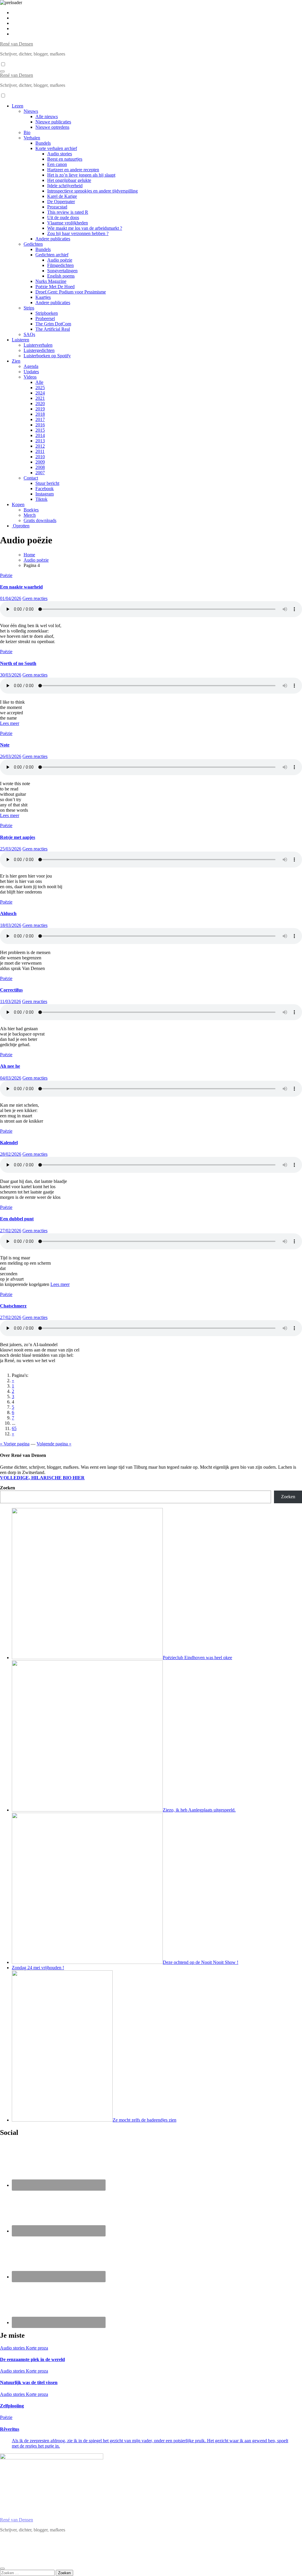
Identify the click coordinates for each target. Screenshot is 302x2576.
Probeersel (45, 318)
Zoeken (8, 1488)
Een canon (57, 164)
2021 (40, 398)
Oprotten (21, 526)
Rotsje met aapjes (18, 837)
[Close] (2, 2569)
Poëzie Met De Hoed (55, 287)
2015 (40, 430)
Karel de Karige (62, 196)
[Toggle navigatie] (2, 71)
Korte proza (37, 2348)
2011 (40, 451)
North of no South (18, 663)
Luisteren (20, 340)
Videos (30, 377)
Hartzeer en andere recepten (73, 170)
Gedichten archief (52, 255)
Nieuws (31, 111)
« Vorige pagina (15, 1444)
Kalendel (9, 1143)
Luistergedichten (39, 350)
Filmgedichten (60, 265)
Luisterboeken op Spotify (47, 356)
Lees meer (10, 723)
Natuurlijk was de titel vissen (29, 2382)
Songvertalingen (62, 271)
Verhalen (32, 138)
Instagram (45, 494)
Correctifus (11, 990)
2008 (40, 467)
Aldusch (8, 913)
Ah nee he (10, 1066)
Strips (29, 308)
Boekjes (31, 510)
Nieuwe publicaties (53, 122)
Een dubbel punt (17, 1219)
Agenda (31, 366)
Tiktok (41, 499)
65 (14, 1428)
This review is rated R (68, 212)
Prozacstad (57, 207)
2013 (40, 441)
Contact (31, 478)
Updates (31, 372)
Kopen (18, 504)
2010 (40, 457)
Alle (39, 382)
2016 (40, 425)
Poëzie (6, 575)
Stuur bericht (47, 483)
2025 (40, 388)
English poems (61, 276)
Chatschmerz (13, 1306)
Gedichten (33, 244)
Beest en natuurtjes (65, 159)
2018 (40, 414)
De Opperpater (61, 202)
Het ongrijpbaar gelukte (69, 180)
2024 (40, 393)
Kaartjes (43, 297)
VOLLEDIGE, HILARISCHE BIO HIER (42, 1478)
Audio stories (60, 154)
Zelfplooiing (12, 2406)
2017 (40, 419)
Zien (16, 361)
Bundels (43, 143)
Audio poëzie (60, 260)
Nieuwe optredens (52, 127)
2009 (40, 462)
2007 (40, 473)
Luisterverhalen (38, 345)
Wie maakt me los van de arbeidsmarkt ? (85, 228)
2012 (40, 446)
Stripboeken (47, 313)
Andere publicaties (53, 239)
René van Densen (17, 44)
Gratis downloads (40, 520)
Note (5, 745)
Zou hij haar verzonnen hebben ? (78, 233)
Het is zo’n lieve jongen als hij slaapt (81, 175)
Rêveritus (10, 2429)
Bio (27, 132)
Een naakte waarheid (21, 587)
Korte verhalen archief (56, 148)
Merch (30, 515)
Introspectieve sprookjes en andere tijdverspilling (92, 191)
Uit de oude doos (63, 217)
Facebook (45, 489)
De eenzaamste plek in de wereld (32, 2359)
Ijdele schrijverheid (65, 186)
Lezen (18, 106)
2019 (40, 409)
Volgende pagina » (54, 1444)
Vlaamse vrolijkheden (68, 223)
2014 (40, 435)
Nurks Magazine (51, 281)
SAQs (29, 334)
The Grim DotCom (53, 324)
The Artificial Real (53, 329)
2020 (40, 403)
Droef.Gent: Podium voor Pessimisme (71, 292)
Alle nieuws (47, 116)
